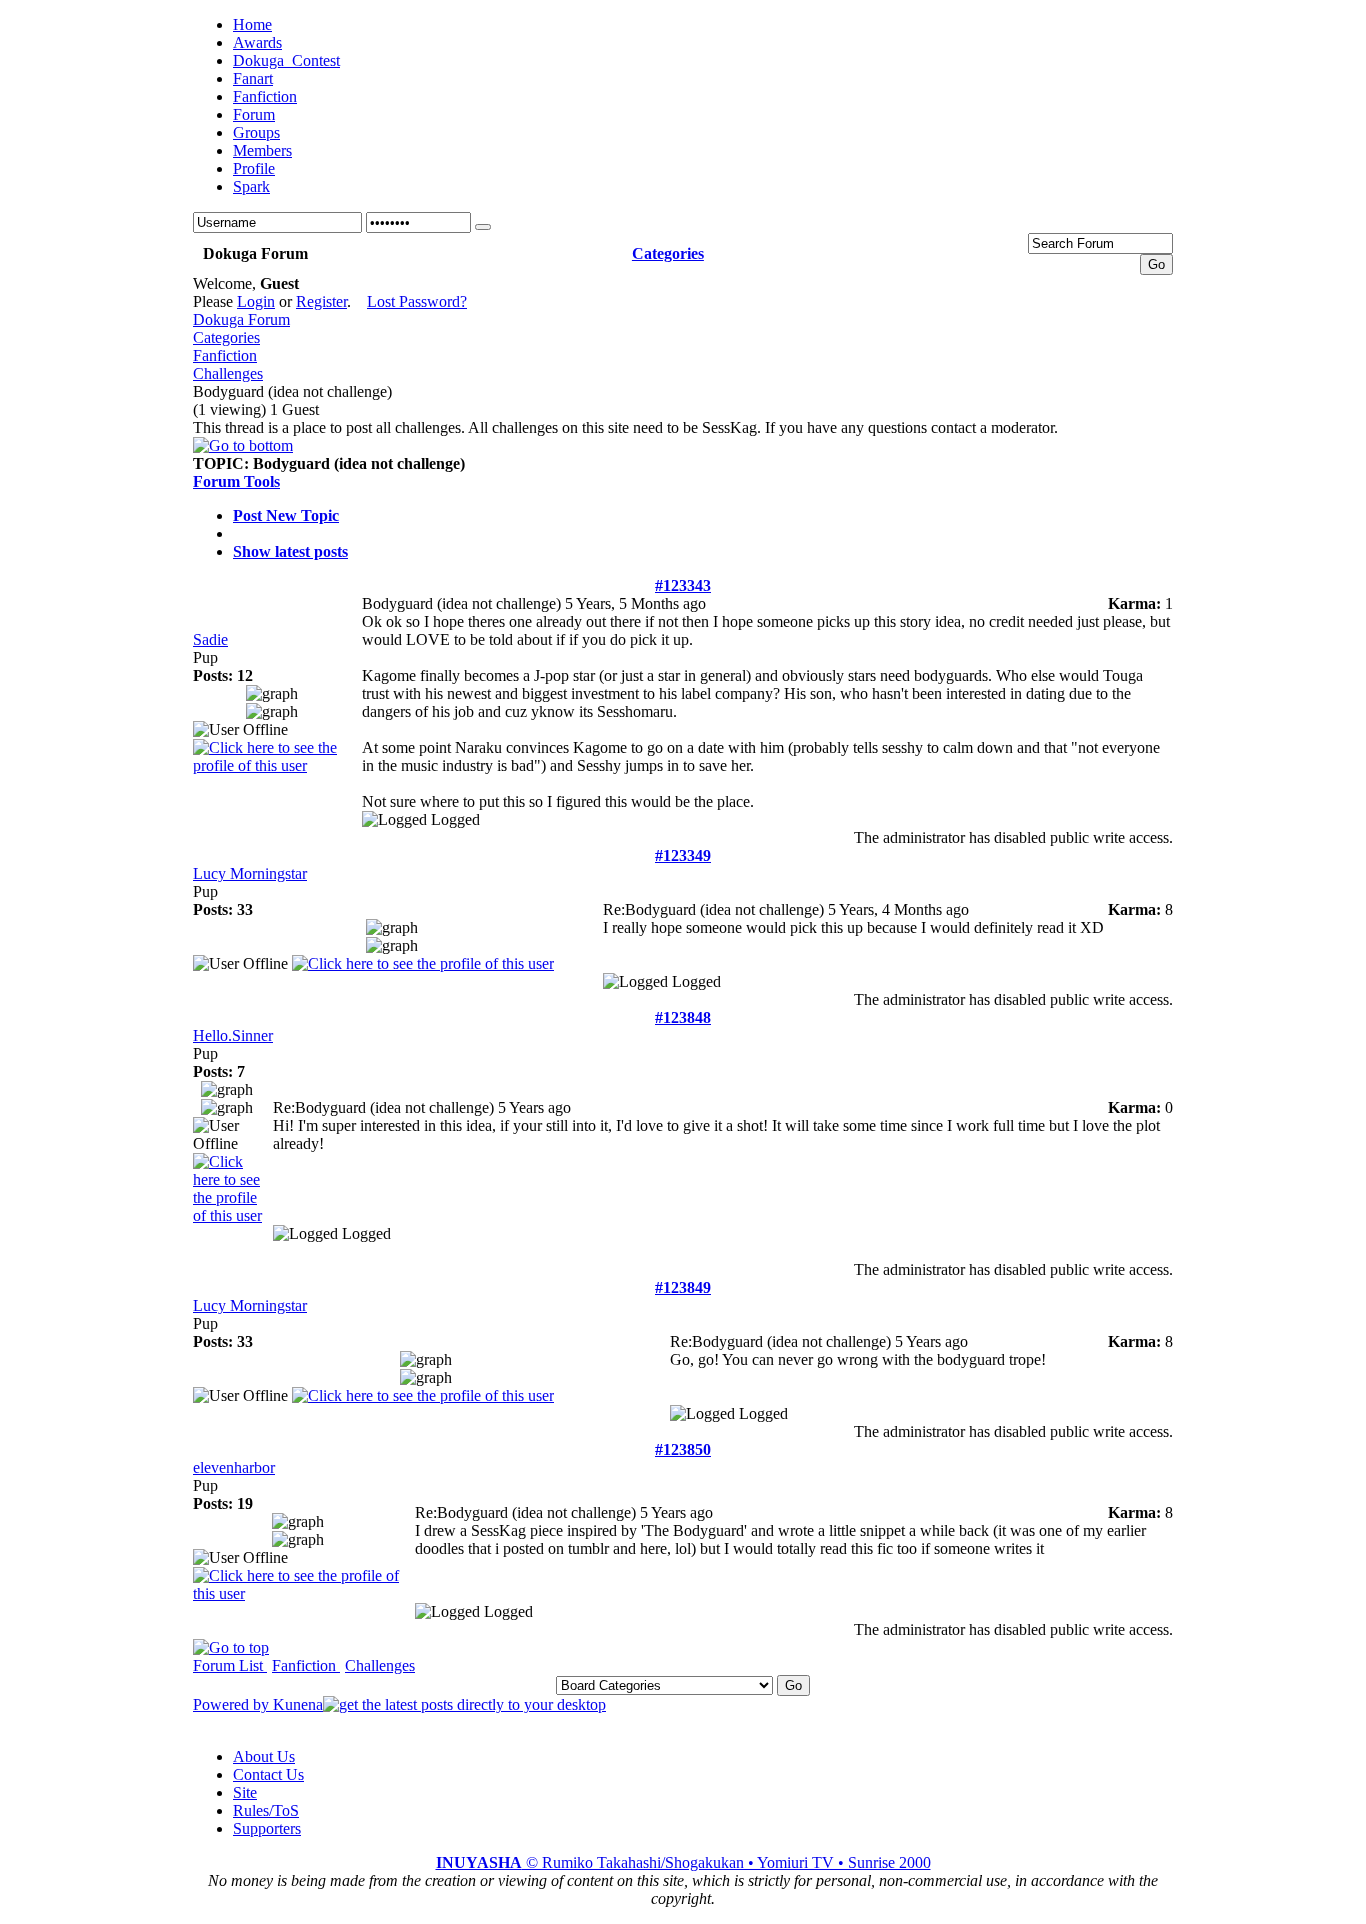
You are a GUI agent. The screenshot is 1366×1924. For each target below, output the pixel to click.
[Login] (483, 227)
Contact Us (268, 1774)
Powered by (233, 1704)
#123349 (683, 855)
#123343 (683, 585)
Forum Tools (236, 481)
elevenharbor (234, 1467)
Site (245, 1792)
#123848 (683, 1017)
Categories (226, 337)
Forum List (230, 1665)
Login (256, 301)
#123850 (683, 1449)
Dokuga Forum (241, 319)
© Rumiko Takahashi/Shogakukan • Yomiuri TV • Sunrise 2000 (683, 1862)
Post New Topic (286, 515)
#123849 (683, 1287)
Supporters (267, 1828)
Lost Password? (417, 301)
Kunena (298, 1704)
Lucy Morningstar (250, 873)
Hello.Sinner (233, 1035)
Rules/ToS (266, 1810)
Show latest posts (290, 551)
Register (321, 301)
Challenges (228, 373)
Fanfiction (225, 355)
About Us (264, 1756)
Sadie (210, 639)
